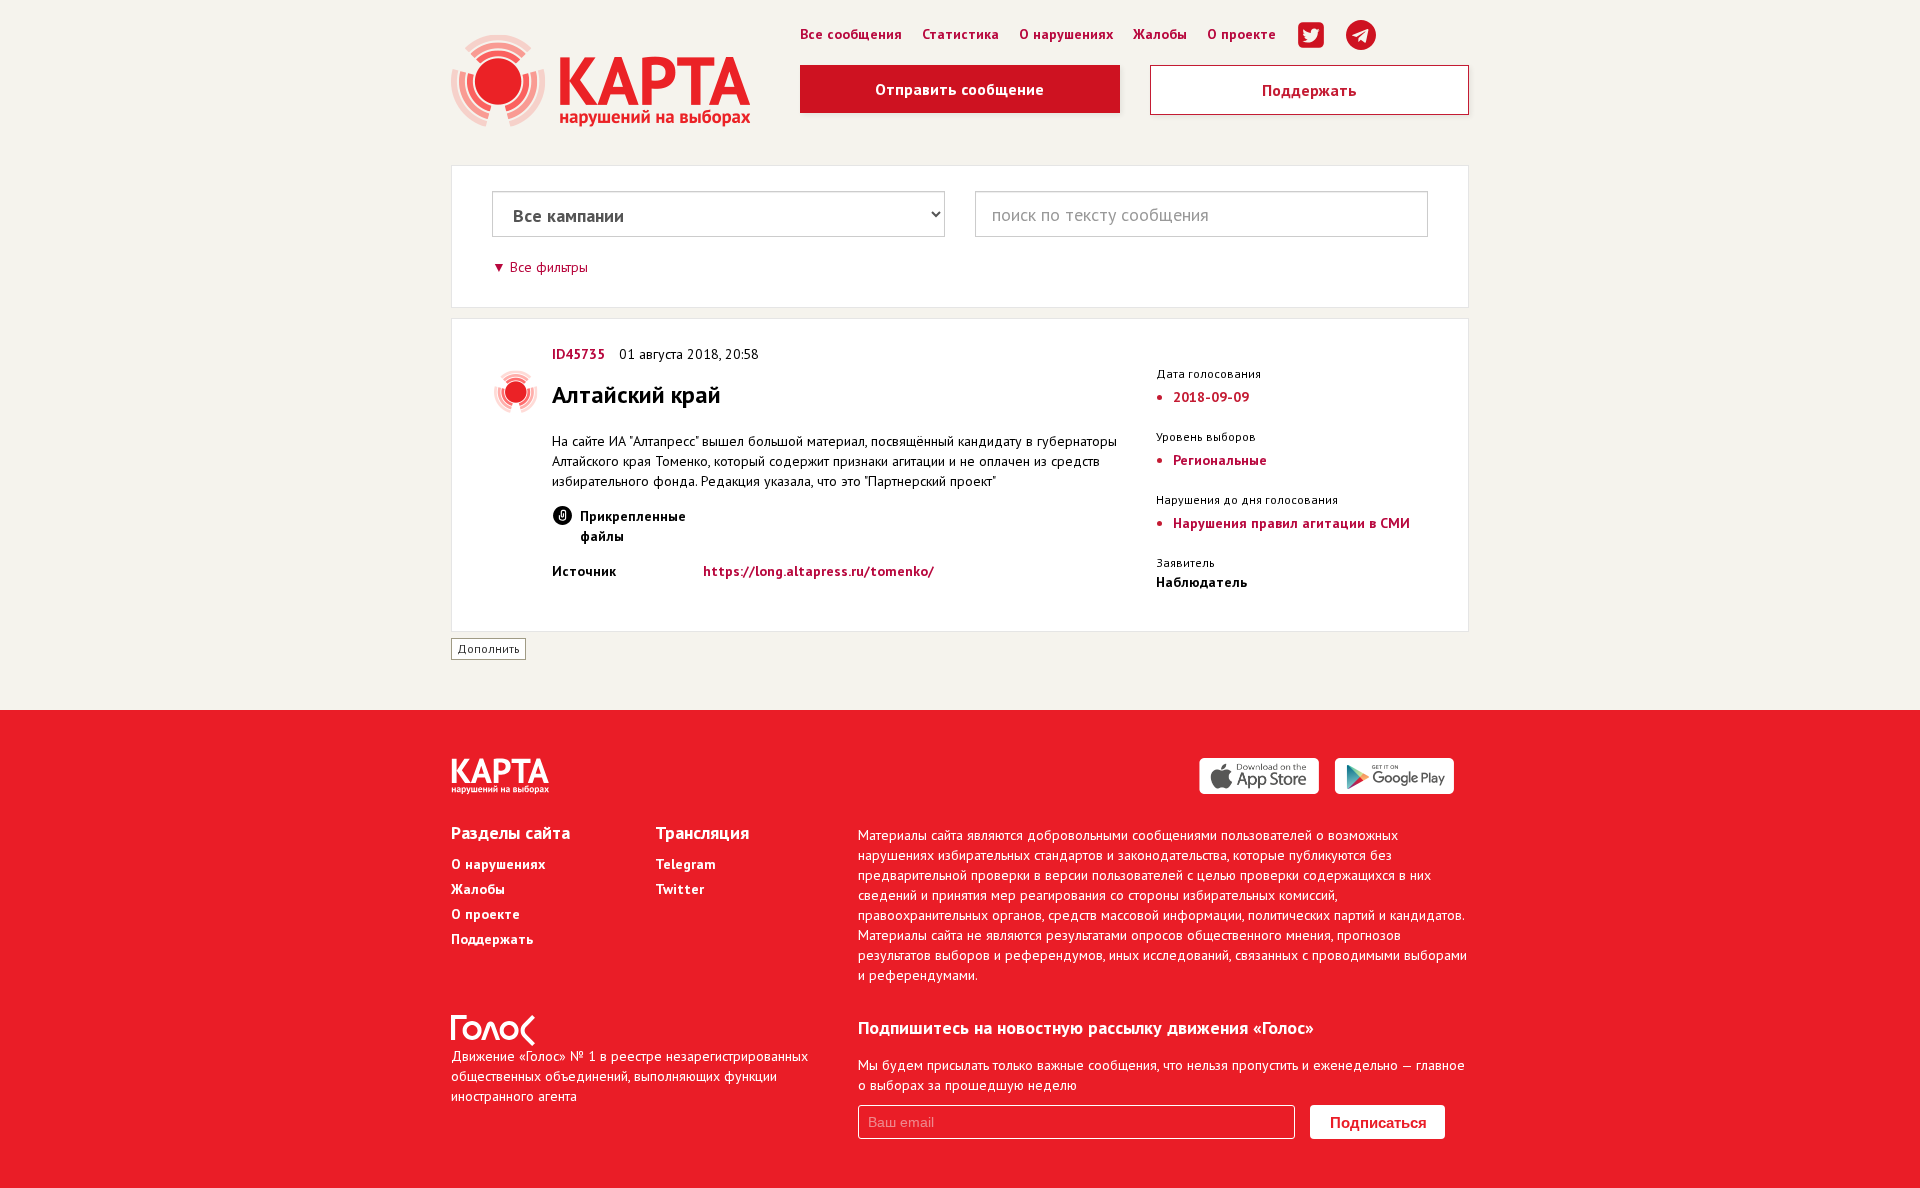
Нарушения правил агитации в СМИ (1291, 523)
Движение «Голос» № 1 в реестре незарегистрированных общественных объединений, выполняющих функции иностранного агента (629, 1076)
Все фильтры (549, 267)
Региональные (1220, 460)
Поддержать (1309, 90)
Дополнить (488, 648)
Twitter (679, 889)
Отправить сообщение (959, 89)
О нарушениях (1066, 34)
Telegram (685, 864)
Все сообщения (851, 34)
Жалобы (1160, 34)
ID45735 (578, 354)
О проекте (1241, 34)
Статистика (960, 34)
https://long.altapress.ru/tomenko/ (818, 571)
